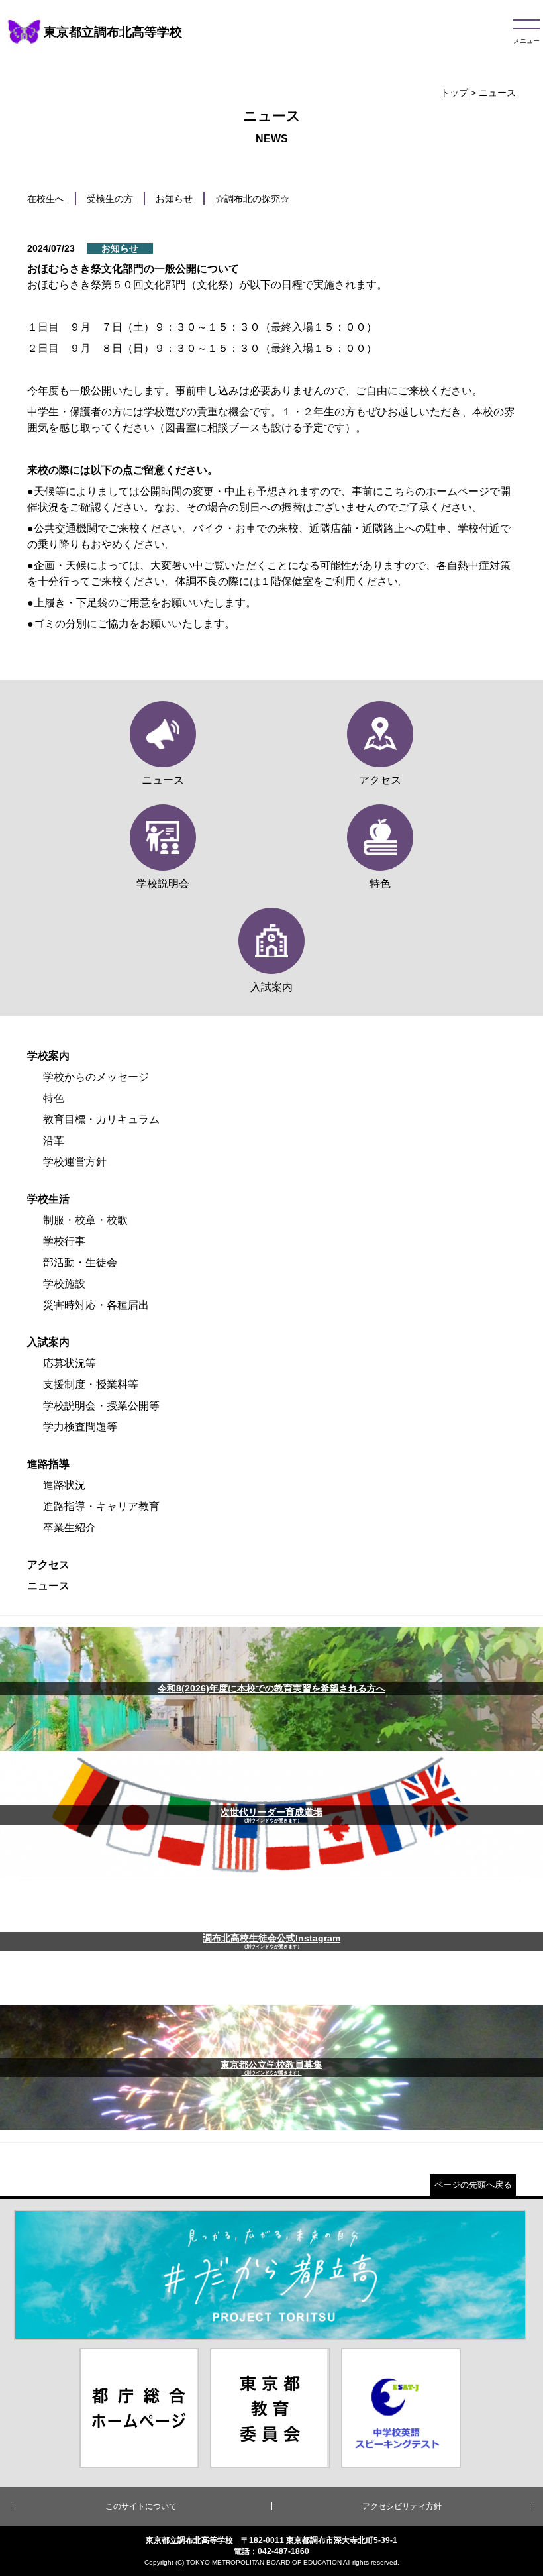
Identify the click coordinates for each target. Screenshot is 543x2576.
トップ (454, 93)
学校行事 (64, 1241)
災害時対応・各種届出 (96, 1305)
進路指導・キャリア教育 (101, 1506)
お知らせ (174, 199)
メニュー (526, 41)
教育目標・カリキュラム (101, 1119)
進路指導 (48, 1464)
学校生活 (48, 1199)
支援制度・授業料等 (91, 1384)
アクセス (48, 1565)
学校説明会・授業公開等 (101, 1406)
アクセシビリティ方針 (402, 2506)
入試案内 (48, 1342)
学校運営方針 (75, 1162)
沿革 (54, 1141)
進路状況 (64, 1485)
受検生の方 (110, 199)
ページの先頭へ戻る (473, 2185)
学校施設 (64, 1284)
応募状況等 (70, 1363)
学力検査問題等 (80, 1427)
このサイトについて (141, 2506)
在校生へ (46, 199)
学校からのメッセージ (96, 1077)
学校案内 (48, 1056)
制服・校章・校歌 (85, 1220)
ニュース (497, 93)
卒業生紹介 (70, 1528)
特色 (54, 1098)
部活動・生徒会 (80, 1262)
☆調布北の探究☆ (252, 199)
